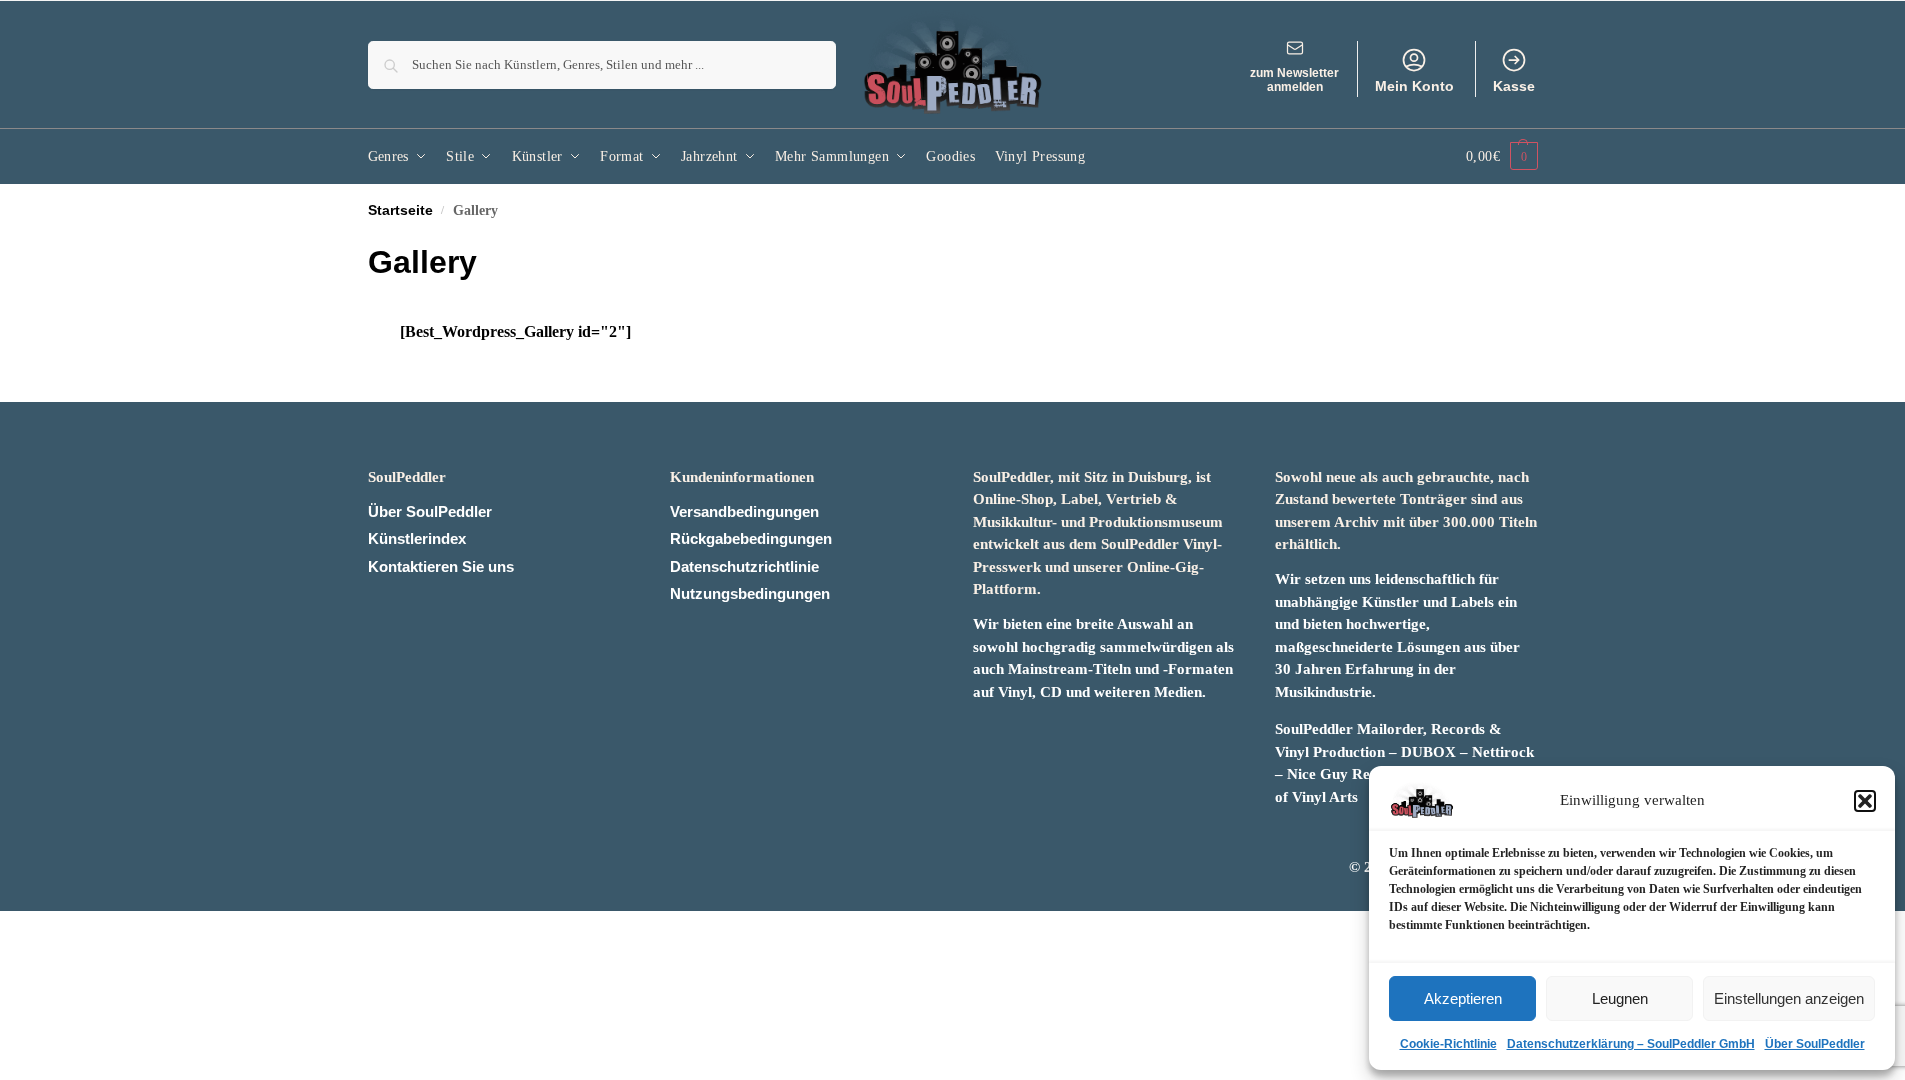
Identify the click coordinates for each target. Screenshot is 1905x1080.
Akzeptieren (1463, 998)
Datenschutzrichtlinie (744, 566)
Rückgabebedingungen (751, 538)
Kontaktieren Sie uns (441, 566)
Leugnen (1620, 998)
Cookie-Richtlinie (1448, 1044)
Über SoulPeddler (1815, 1044)
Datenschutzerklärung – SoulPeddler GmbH (1631, 1044)
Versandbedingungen (744, 511)
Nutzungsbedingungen (750, 593)
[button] (1865, 801)
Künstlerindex (417, 538)
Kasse (1514, 86)
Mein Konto (1414, 86)
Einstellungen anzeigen (1789, 998)
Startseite (400, 210)
